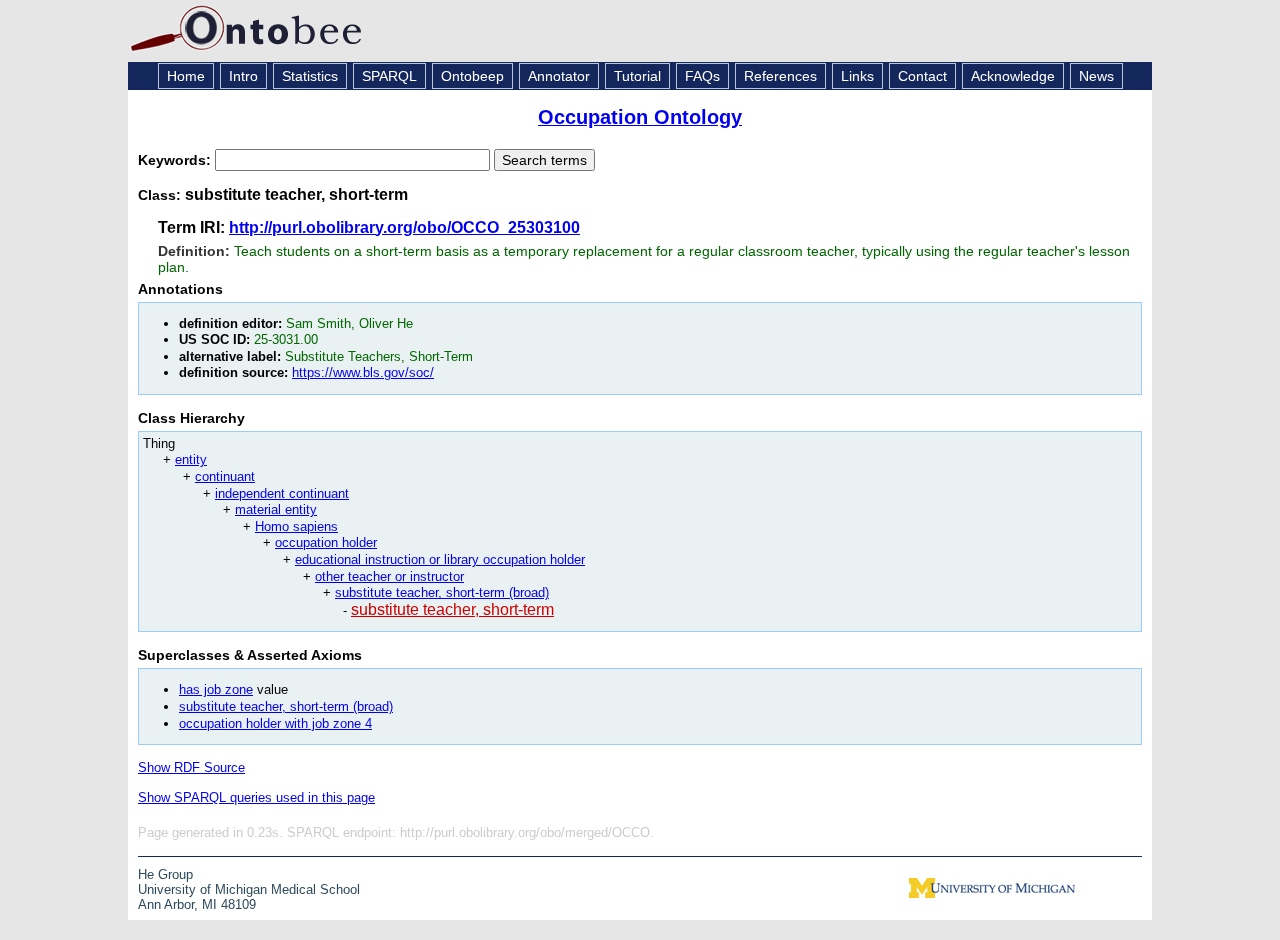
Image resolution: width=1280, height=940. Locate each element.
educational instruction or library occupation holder (440, 559)
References (780, 76)
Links (857, 76)
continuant (225, 476)
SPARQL (389, 76)
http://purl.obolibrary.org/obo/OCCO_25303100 (404, 227)
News (1096, 76)
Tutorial (637, 76)
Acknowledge (1013, 76)
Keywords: (176, 160)
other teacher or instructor (389, 576)
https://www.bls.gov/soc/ (363, 372)
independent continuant (282, 493)
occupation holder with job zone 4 (275, 723)
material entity (276, 509)
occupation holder (326, 542)
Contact (922, 76)
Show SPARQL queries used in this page (256, 797)
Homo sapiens (296, 526)
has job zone (216, 689)
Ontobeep (472, 76)
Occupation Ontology (640, 117)
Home (186, 76)
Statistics (310, 76)
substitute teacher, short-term (452, 609)
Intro (243, 76)
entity (191, 459)
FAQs (702, 76)
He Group (165, 874)
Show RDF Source (191, 767)
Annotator (559, 76)
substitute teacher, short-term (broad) (442, 592)
